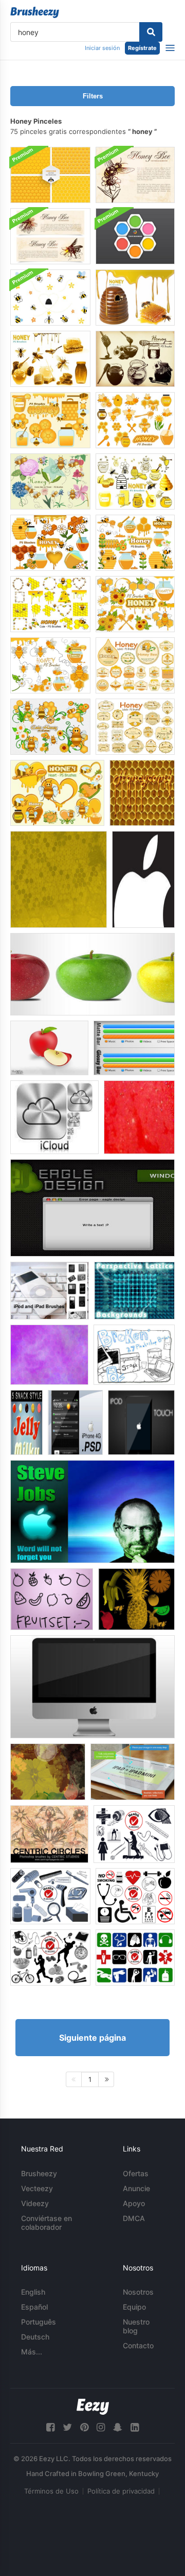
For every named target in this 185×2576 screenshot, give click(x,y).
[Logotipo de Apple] (143, 879)
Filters (93, 96)
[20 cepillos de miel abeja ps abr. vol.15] (50, 481)
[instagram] (101, 2427)
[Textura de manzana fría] (139, 1117)
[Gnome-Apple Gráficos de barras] (134, 1048)
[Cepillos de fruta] (136, 1599)
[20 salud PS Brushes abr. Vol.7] (50, 1896)
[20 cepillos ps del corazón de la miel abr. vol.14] (57, 793)
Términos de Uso (51, 2491)
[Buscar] (151, 32)
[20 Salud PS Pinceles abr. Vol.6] (135, 1896)
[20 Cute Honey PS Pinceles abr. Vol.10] (135, 604)
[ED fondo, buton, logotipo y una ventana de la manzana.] (92, 1208)
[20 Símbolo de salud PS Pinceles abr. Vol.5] (135, 1958)
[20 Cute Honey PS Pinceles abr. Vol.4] (50, 604)
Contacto (138, 2345)
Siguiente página (92, 2038)
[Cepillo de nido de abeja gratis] (59, 879)
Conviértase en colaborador (47, 2223)
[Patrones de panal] (50, 175)
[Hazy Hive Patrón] (49, 1355)
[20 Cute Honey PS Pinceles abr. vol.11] (50, 665)
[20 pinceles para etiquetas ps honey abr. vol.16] (135, 727)
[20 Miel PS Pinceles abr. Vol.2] (50, 359)
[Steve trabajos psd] (92, 1512)
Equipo (134, 2307)
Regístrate (142, 48)
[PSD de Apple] (92, 974)
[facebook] (50, 2427)
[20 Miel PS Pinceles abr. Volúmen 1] (135, 359)
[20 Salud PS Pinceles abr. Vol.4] (50, 1958)
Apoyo (134, 2203)
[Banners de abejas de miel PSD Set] (50, 236)
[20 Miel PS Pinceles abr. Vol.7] (50, 420)
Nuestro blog (136, 2326)
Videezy (35, 2203)
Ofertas (136, 2173)
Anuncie (136, 2188)
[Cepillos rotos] (134, 1355)
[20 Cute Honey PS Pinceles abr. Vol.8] (135, 543)
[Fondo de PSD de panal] (135, 236)
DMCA (134, 2218)
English (33, 2292)
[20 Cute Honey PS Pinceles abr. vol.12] (50, 727)
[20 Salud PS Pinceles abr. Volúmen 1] (134, 1834)
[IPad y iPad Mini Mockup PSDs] (133, 1772)
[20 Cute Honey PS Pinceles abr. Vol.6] (135, 420)
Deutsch (35, 2337)
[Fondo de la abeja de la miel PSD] (135, 175)
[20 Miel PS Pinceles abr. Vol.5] (135, 481)
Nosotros (138, 2292)
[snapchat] (118, 2427)
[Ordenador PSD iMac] (92, 1687)
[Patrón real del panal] (142, 793)
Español (34, 2307)
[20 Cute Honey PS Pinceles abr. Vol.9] (50, 543)
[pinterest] (84, 2427)
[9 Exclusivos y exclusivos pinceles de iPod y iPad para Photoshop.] (50, 1291)
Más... (32, 2352)
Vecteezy (37, 2188)
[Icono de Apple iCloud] (54, 1117)
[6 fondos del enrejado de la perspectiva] (134, 1291)
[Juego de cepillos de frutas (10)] (52, 1599)
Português (39, 2322)
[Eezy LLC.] (93, 2407)
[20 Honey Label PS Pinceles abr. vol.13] (135, 665)
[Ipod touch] (141, 1422)
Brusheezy (39, 2173)
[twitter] (67, 2427)
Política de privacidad (121, 2491)
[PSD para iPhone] (75, 1422)
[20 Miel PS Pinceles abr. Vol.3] (135, 298)
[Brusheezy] (35, 12)
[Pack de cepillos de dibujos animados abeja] (50, 298)
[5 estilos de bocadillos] (26, 1422)
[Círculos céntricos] (49, 1834)
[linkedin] (135, 2427)
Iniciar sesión (102, 48)
